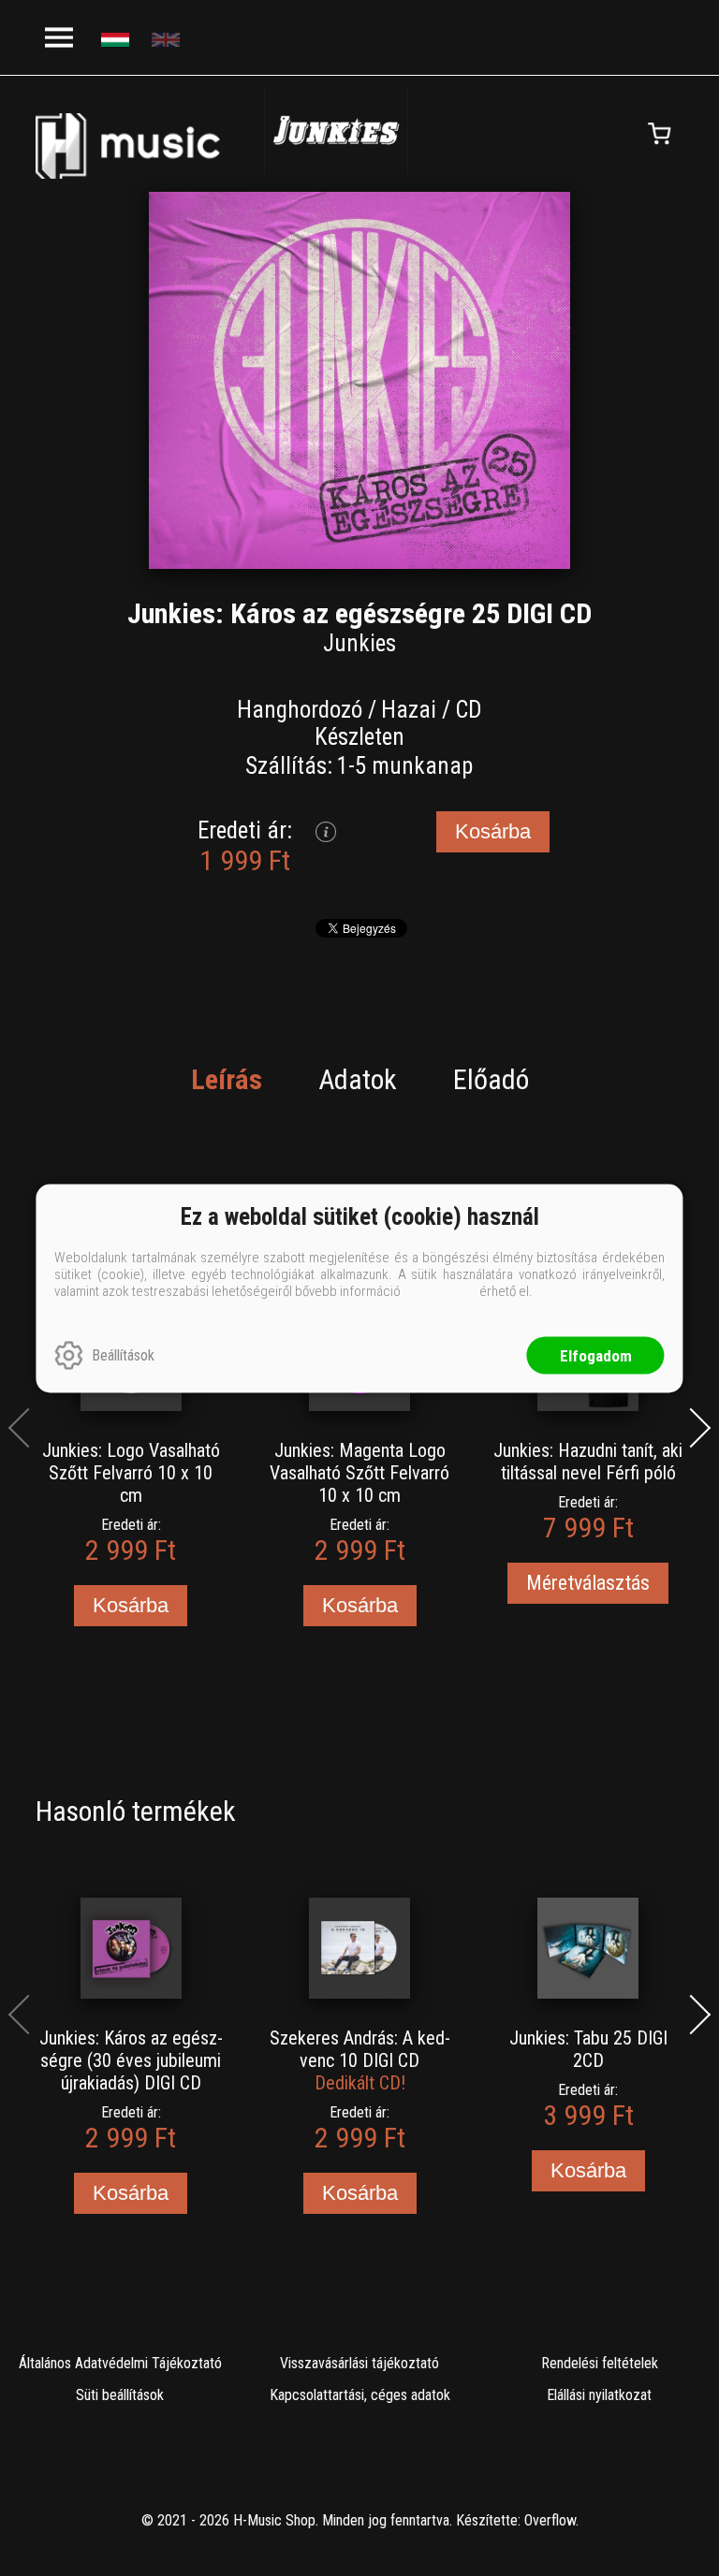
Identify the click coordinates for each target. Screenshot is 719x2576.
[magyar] (117, 38)
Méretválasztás (588, 1583)
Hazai (409, 710)
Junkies (359, 643)
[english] (168, 38)
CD (469, 710)
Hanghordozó (300, 710)
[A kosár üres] (660, 134)
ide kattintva (440, 1290)
